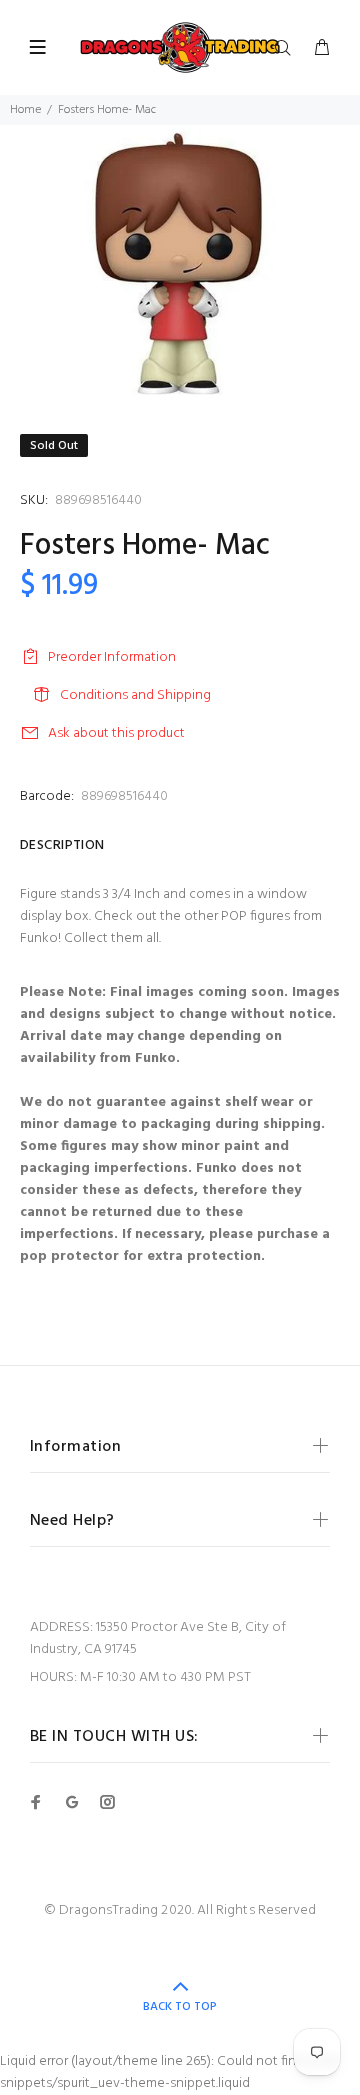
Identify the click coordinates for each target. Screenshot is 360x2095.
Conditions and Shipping (135, 695)
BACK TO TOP (180, 2007)
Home (25, 110)
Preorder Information (112, 657)
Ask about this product (116, 733)
